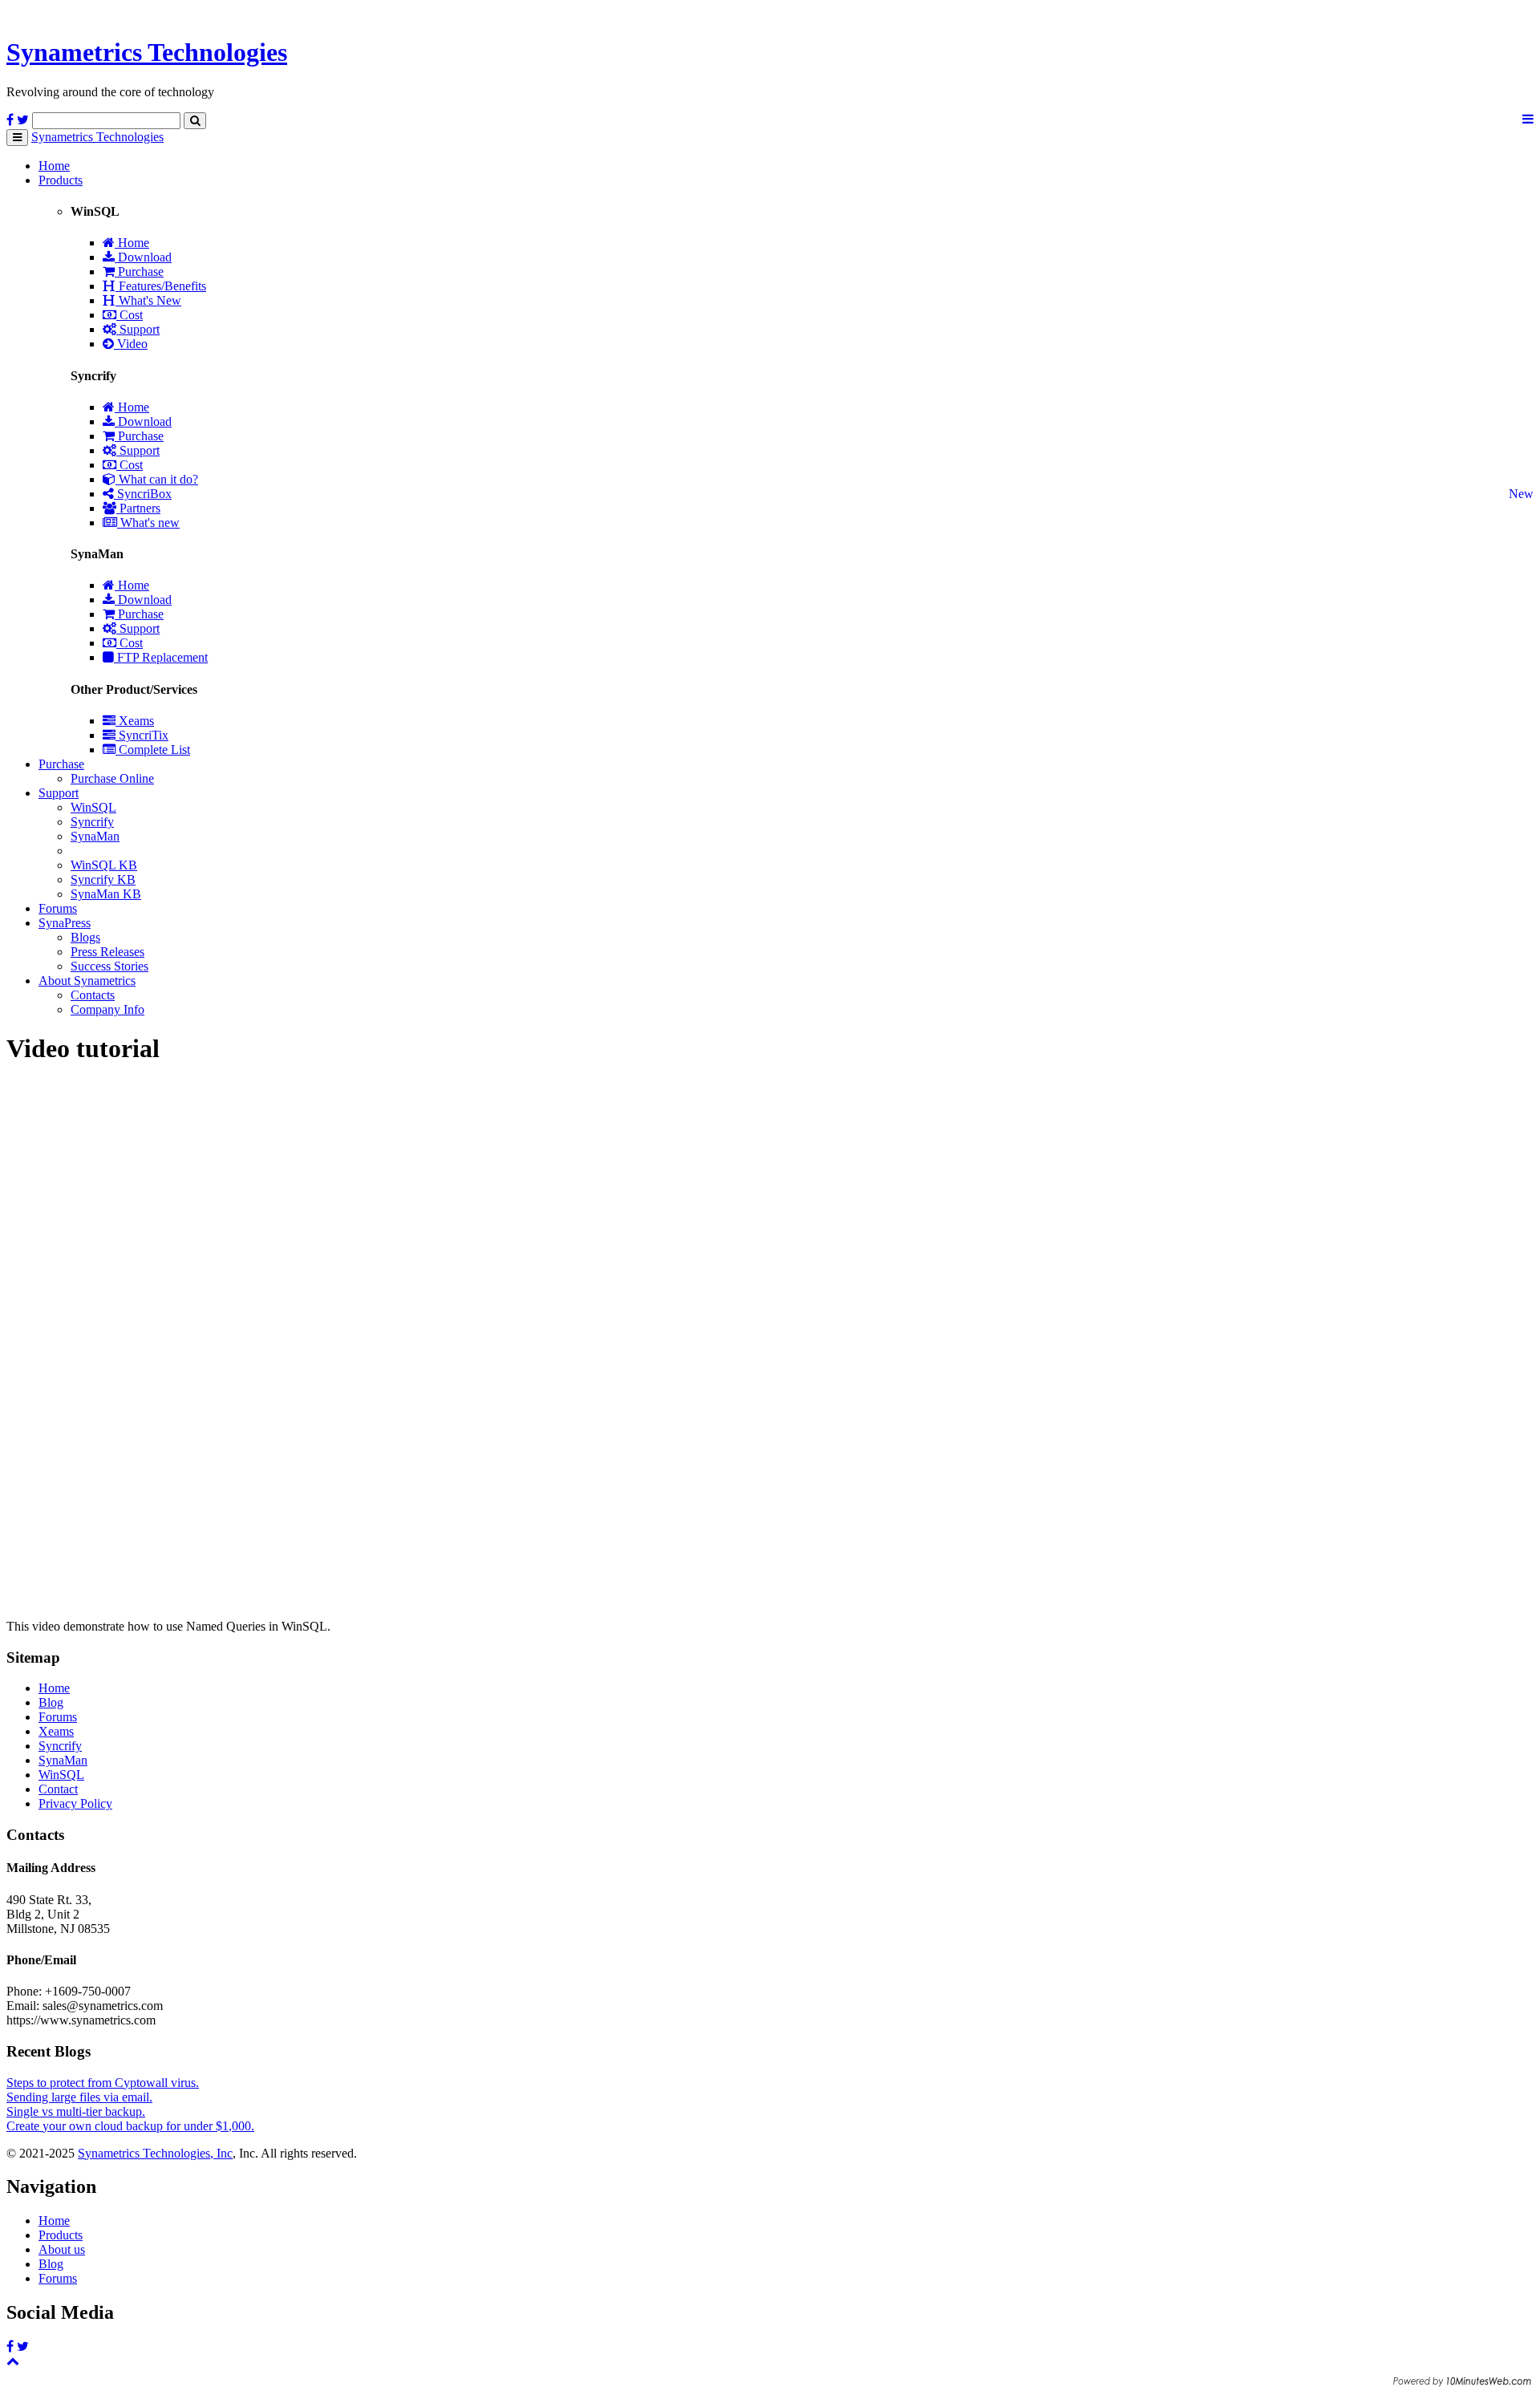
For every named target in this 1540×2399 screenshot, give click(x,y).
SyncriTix (142, 735)
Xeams (135, 721)
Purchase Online (112, 778)
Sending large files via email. (79, 2097)
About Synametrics (87, 981)
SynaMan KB (106, 894)
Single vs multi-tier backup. (76, 2111)
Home (54, 166)
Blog (51, 1702)
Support (138, 329)
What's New (148, 300)
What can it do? (157, 479)
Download (143, 257)
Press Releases (107, 952)
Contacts (93, 995)
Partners (138, 508)
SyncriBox (143, 494)
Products (61, 180)
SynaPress (65, 923)
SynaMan (95, 836)
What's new (148, 523)
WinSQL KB (104, 865)
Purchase (139, 272)
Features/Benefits (161, 286)
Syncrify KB (103, 879)
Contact (58, 1789)
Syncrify (92, 822)
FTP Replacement (161, 657)
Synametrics (147, 52)
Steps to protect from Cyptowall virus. (103, 2083)
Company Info (107, 1009)
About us (62, 2249)
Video (131, 344)
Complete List (153, 750)
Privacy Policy (75, 1803)
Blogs (85, 937)
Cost (130, 315)
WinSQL (93, 807)
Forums (58, 908)
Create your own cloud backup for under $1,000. (130, 2126)
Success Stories (109, 966)
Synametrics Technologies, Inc (155, 2153)
